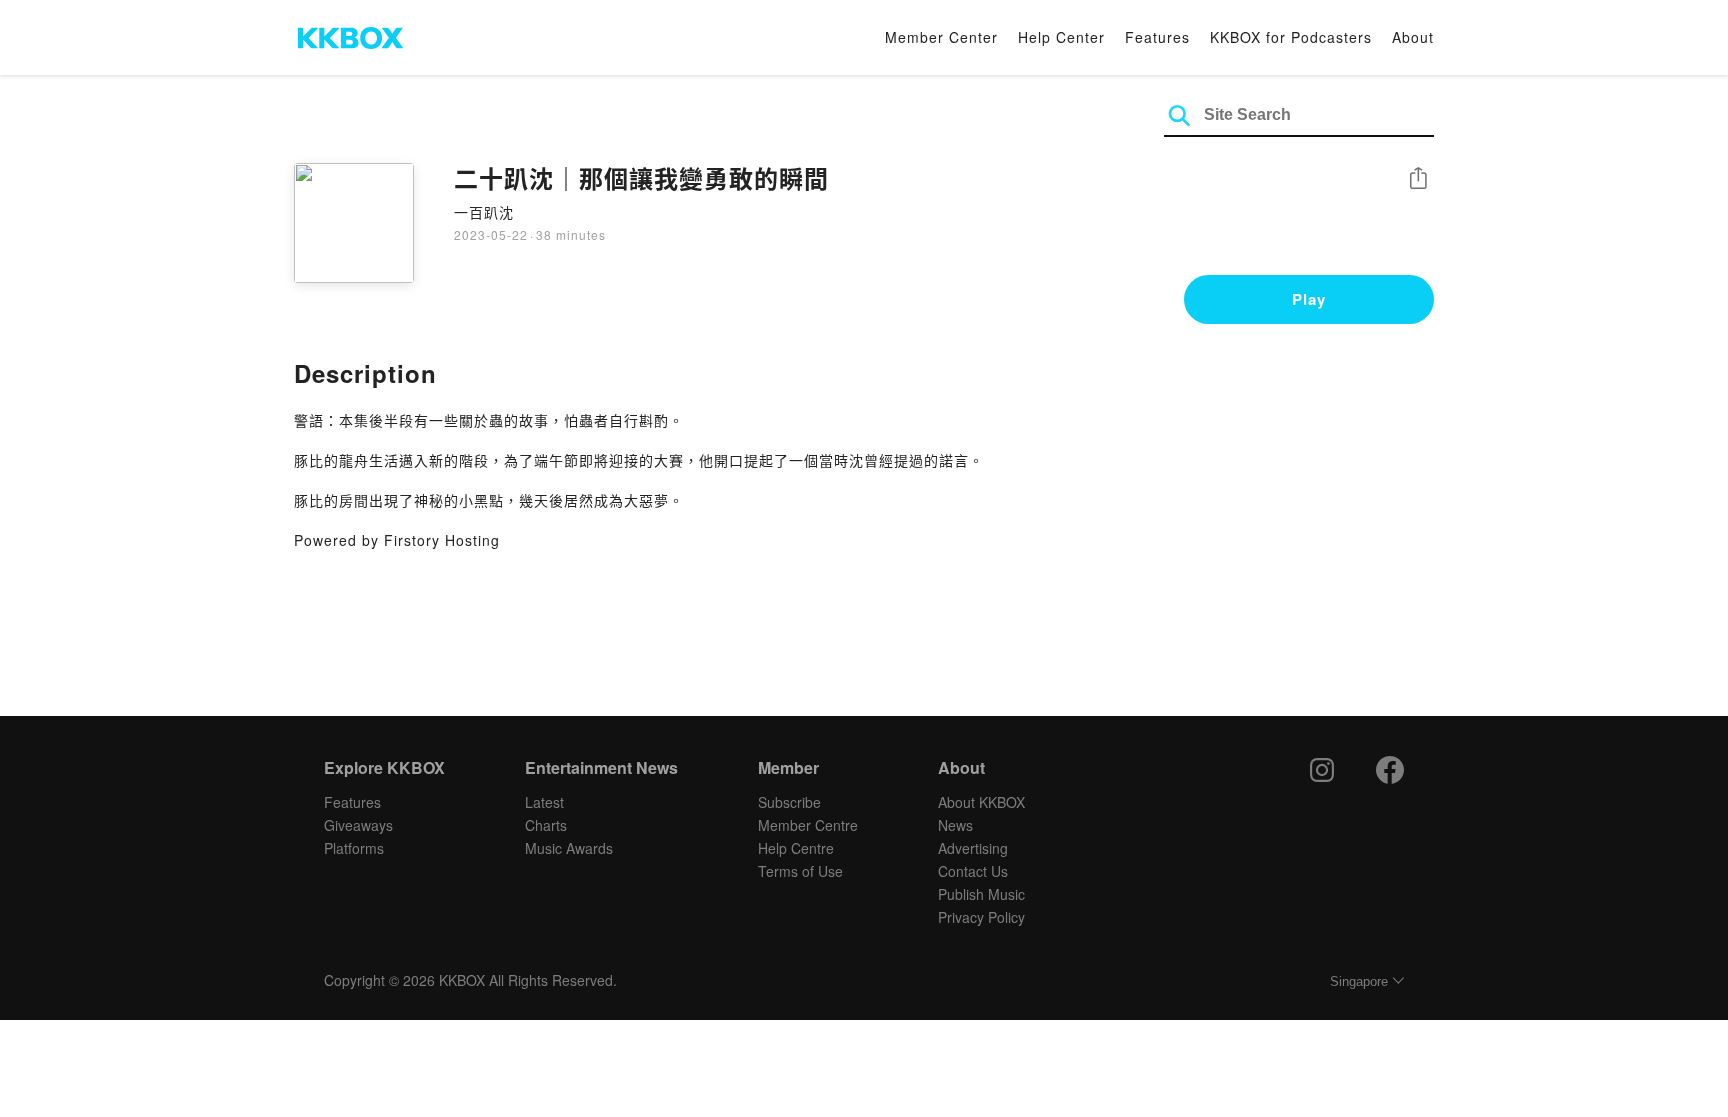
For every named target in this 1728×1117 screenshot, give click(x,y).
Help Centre (796, 848)
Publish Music (981, 894)
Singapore (1359, 981)
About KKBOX (981, 802)
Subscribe (789, 802)
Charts (546, 825)
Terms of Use (800, 871)
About (1413, 37)
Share (1418, 179)
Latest (544, 802)
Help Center (1061, 37)
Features (1157, 37)
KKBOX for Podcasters (1291, 37)
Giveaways (358, 825)
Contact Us (973, 871)
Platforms (354, 848)
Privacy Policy (981, 917)
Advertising (973, 848)
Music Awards (569, 848)
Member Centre (808, 825)
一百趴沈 (484, 212)
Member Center (941, 37)
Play (1309, 299)
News (955, 825)
